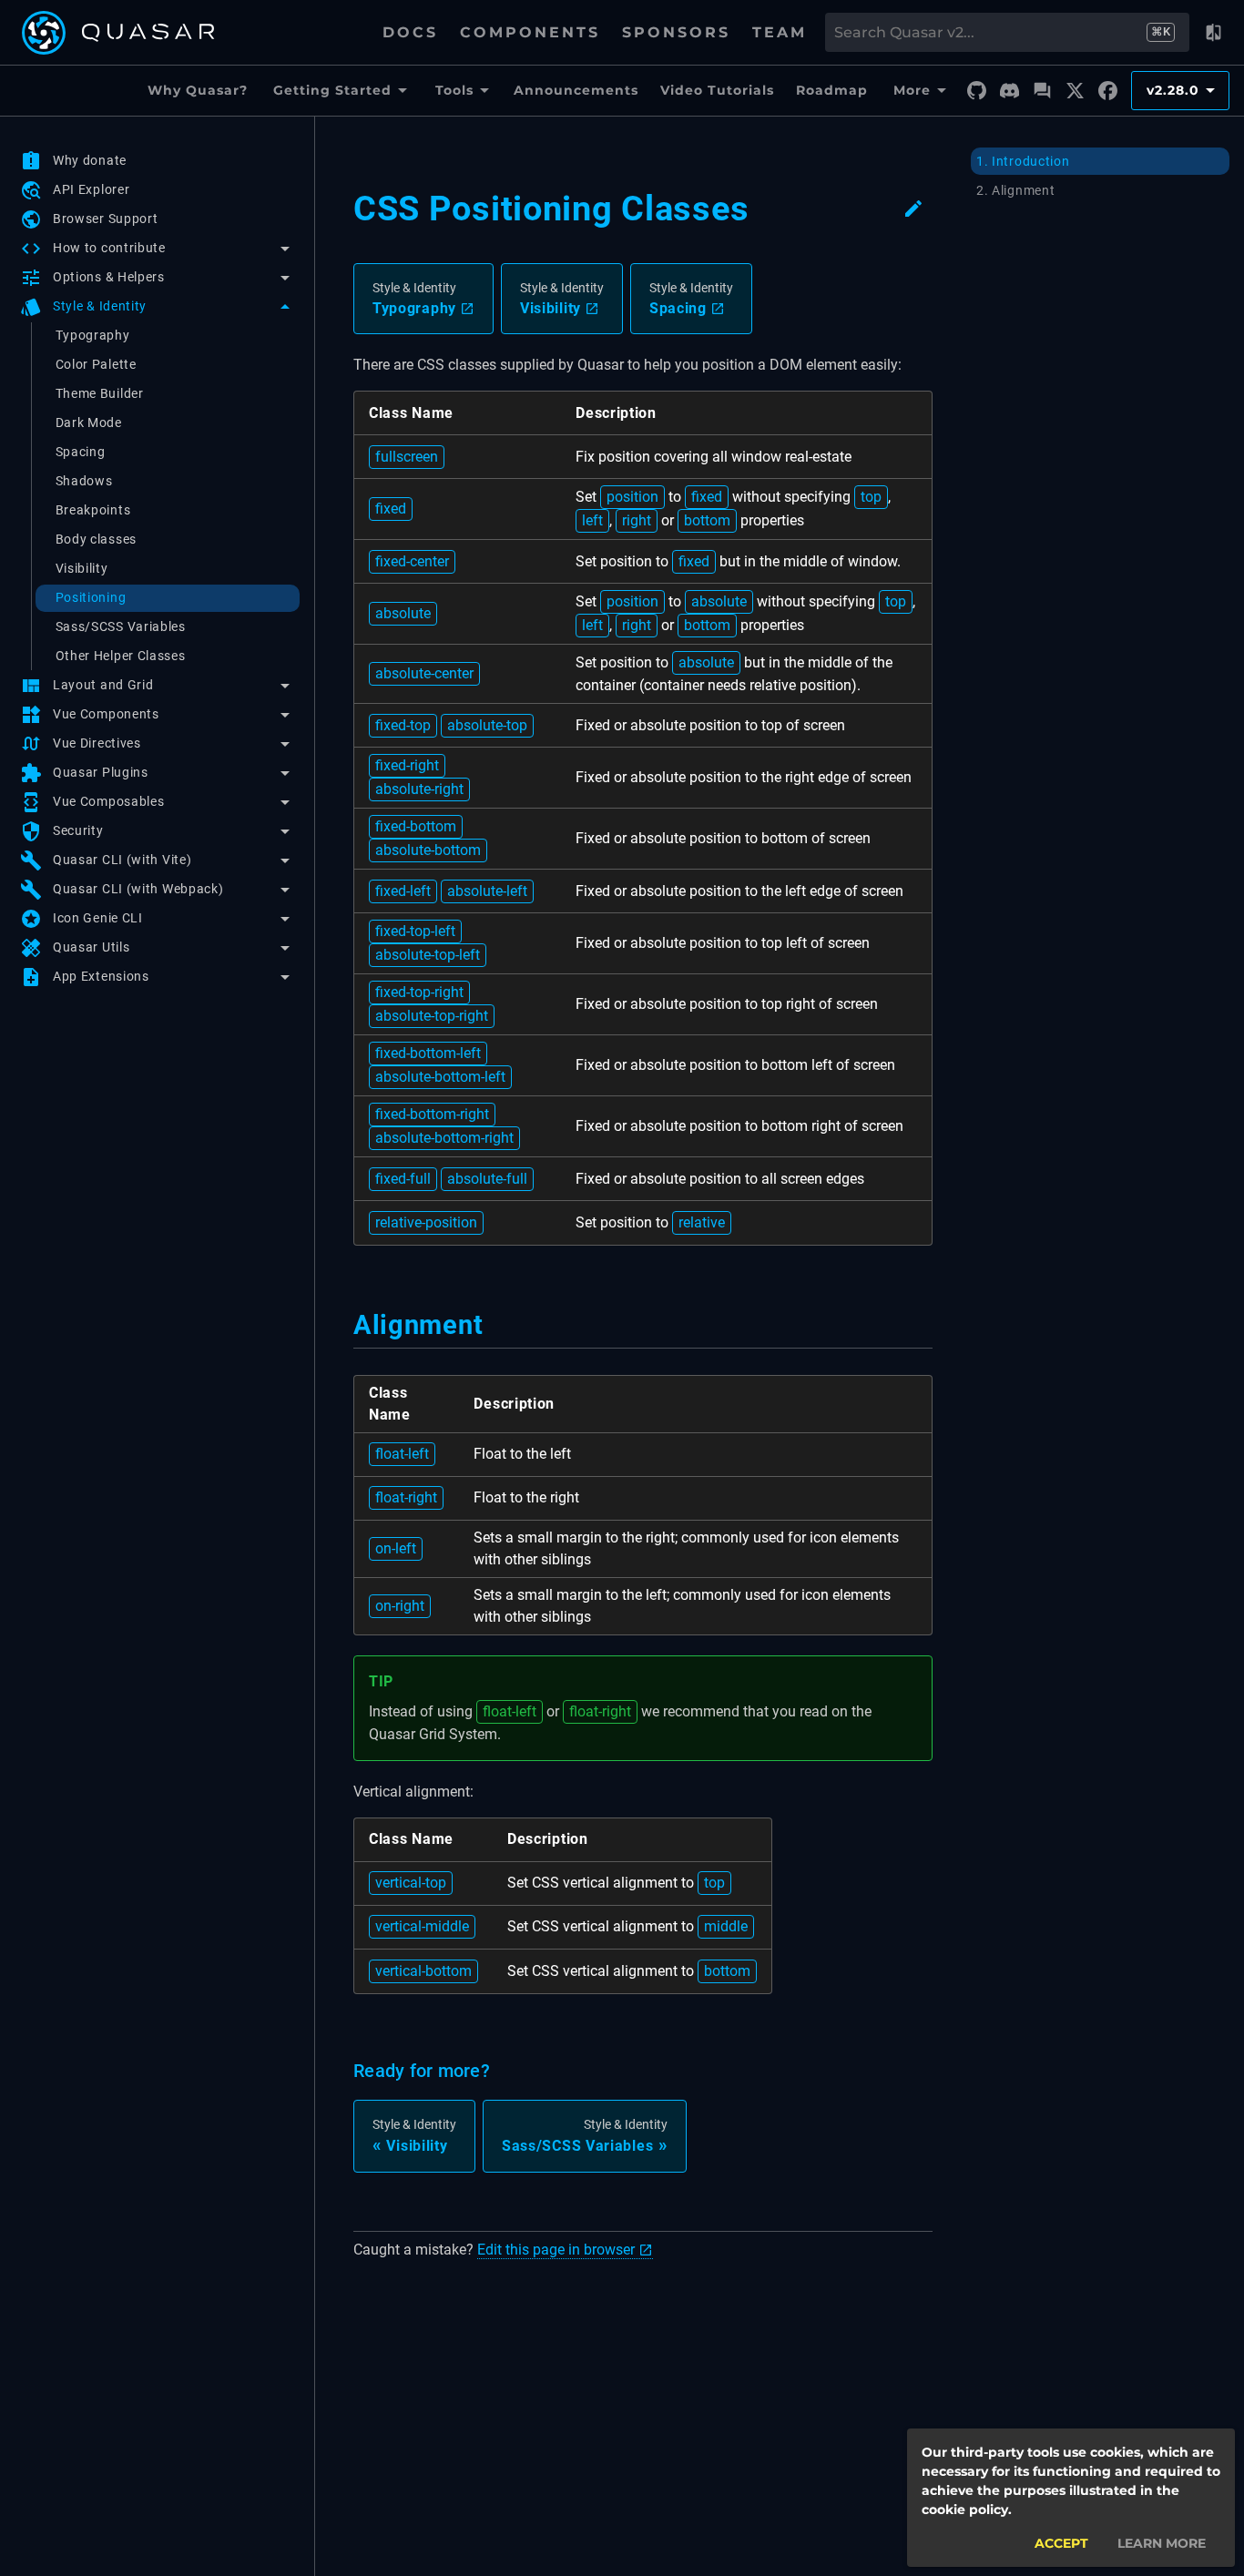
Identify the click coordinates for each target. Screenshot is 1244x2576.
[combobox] (989, 33)
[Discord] (1009, 91)
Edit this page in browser (556, 2250)
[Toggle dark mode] (1213, 33)
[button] (157, 249)
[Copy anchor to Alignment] (494, 1325)
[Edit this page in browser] (913, 209)
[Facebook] (1107, 91)
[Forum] (1042, 91)
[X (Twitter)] (1075, 91)
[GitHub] (976, 91)
